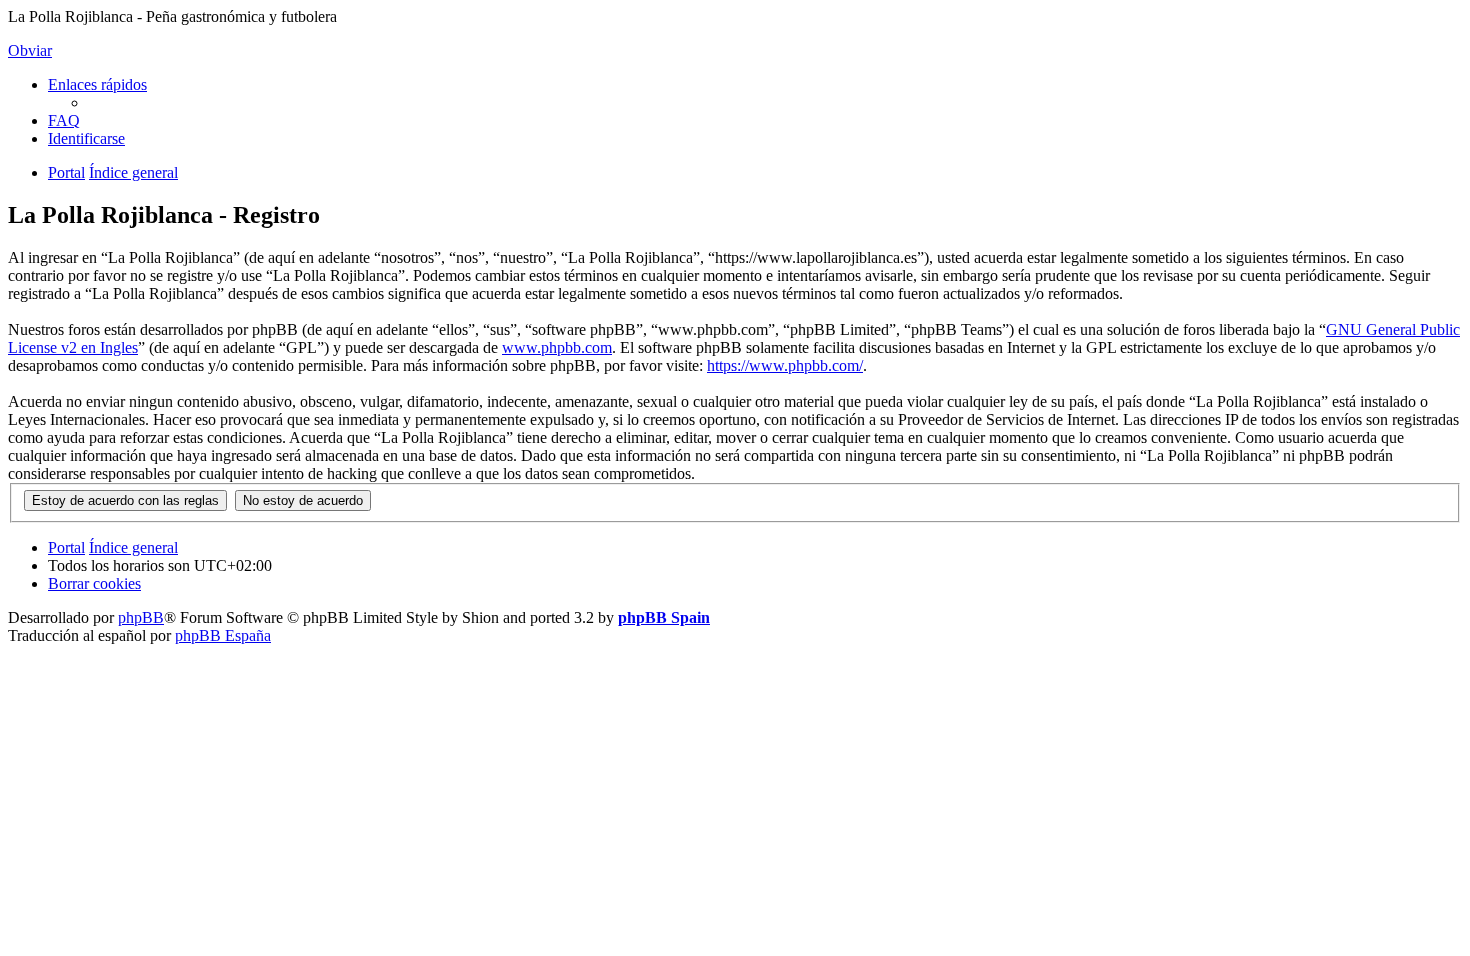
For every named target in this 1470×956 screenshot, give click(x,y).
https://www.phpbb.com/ (785, 365)
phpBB (141, 617)
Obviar (30, 50)
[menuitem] (64, 120)
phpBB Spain (664, 617)
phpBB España (223, 635)
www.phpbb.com (557, 347)
